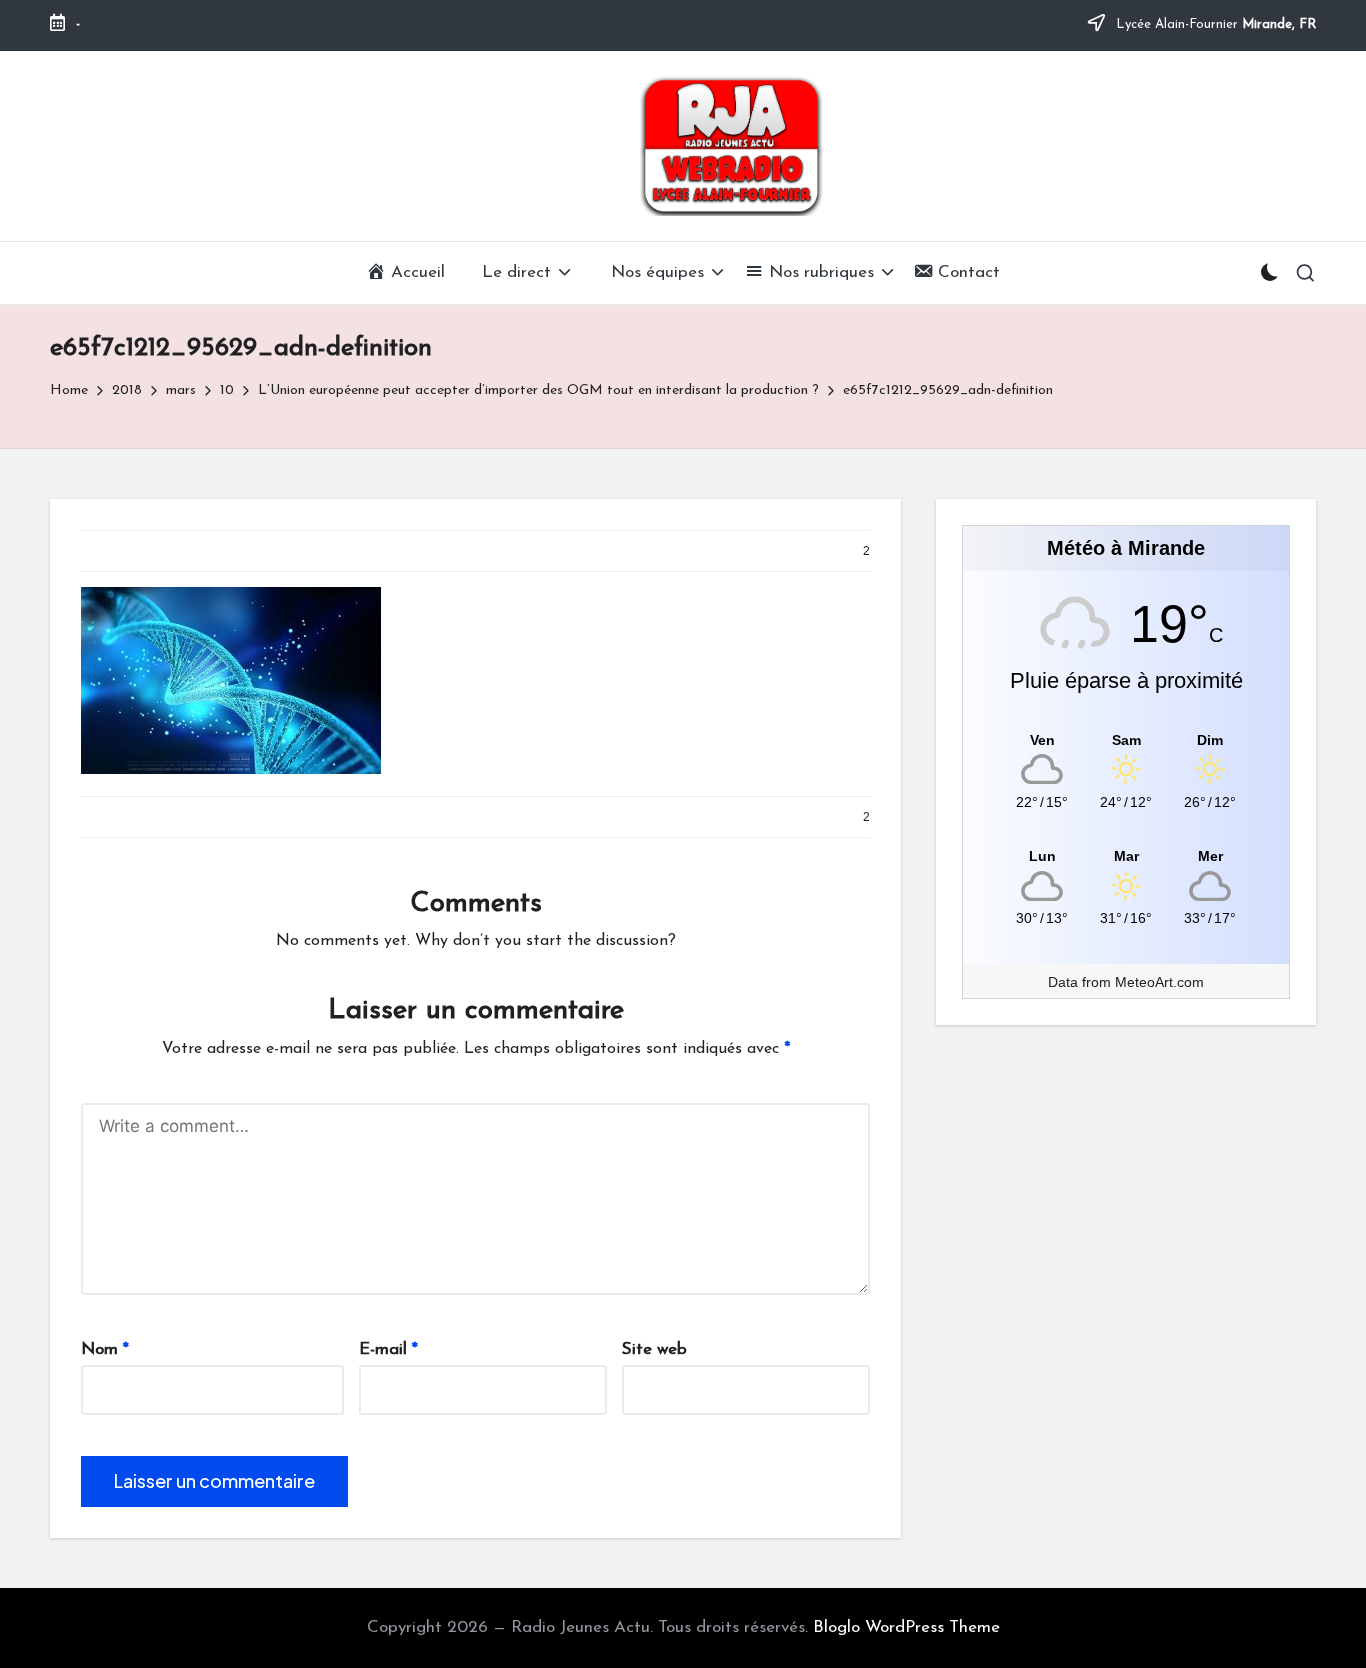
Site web (654, 1349)
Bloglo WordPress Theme (906, 1627)
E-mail (388, 1349)
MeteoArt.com (1159, 982)
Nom (105, 1349)
